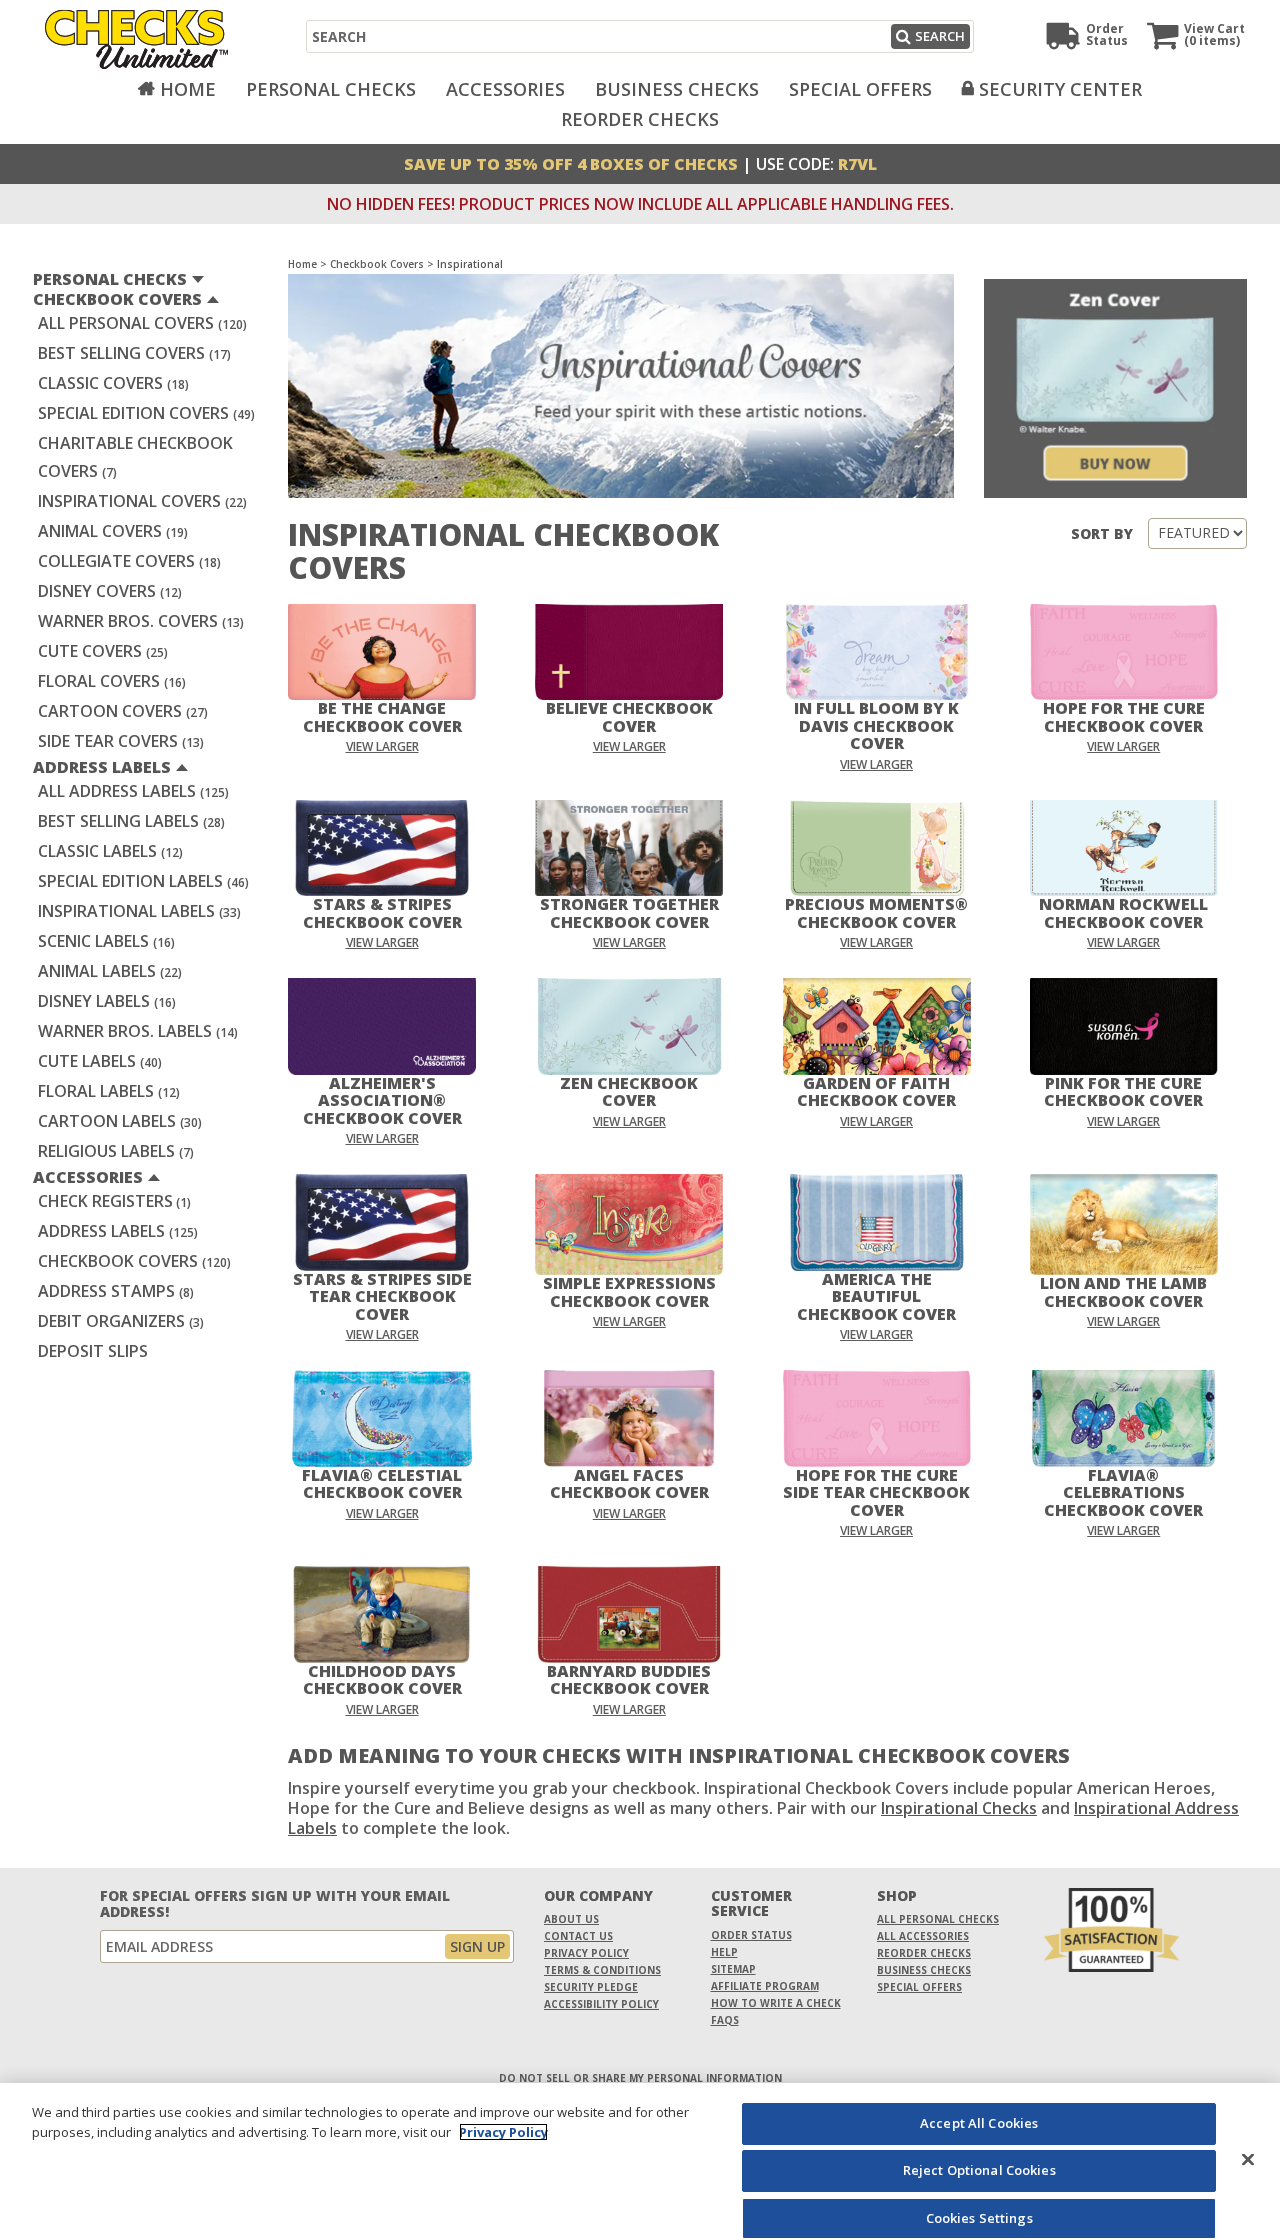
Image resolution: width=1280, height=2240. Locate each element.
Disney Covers (110, 591)
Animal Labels (110, 971)
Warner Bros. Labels (138, 1031)
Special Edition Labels (143, 881)
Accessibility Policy (601, 2004)
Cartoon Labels (120, 1121)
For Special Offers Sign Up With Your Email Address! (275, 1904)
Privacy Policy (586, 1953)
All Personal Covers (142, 323)
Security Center (1060, 89)
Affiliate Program (765, 1986)
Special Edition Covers (146, 413)
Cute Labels (100, 1061)
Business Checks (677, 89)
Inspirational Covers (142, 501)
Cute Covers (103, 651)
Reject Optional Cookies (979, 2171)
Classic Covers (113, 383)
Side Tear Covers (121, 741)
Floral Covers (112, 681)
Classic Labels (110, 851)
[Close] (1248, 2159)
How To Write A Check (776, 2003)
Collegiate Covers (129, 561)
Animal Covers (113, 531)
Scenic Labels (106, 941)
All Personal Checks (938, 1919)
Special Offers (860, 89)
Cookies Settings (979, 2218)
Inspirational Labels (139, 911)
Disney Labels (107, 1001)
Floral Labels (109, 1091)
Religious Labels (116, 1151)
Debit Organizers (121, 1321)
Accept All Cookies (979, 2123)
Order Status (751, 1935)
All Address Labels (133, 791)
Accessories (505, 89)
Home (188, 89)
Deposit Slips (93, 1351)
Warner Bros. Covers (141, 621)
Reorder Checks (640, 119)
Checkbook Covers (134, 1261)
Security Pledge (591, 1987)
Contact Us (578, 1936)
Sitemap (733, 1969)
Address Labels (118, 1231)
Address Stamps (116, 1291)
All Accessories (923, 1936)
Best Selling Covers (134, 353)
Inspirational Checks (959, 1808)
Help (724, 1952)
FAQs (725, 2020)
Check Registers (114, 1201)
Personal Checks (331, 89)
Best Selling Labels (131, 821)
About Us (571, 1919)
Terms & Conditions (602, 1970)
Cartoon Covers (123, 711)
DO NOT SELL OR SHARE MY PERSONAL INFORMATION (640, 2078)
